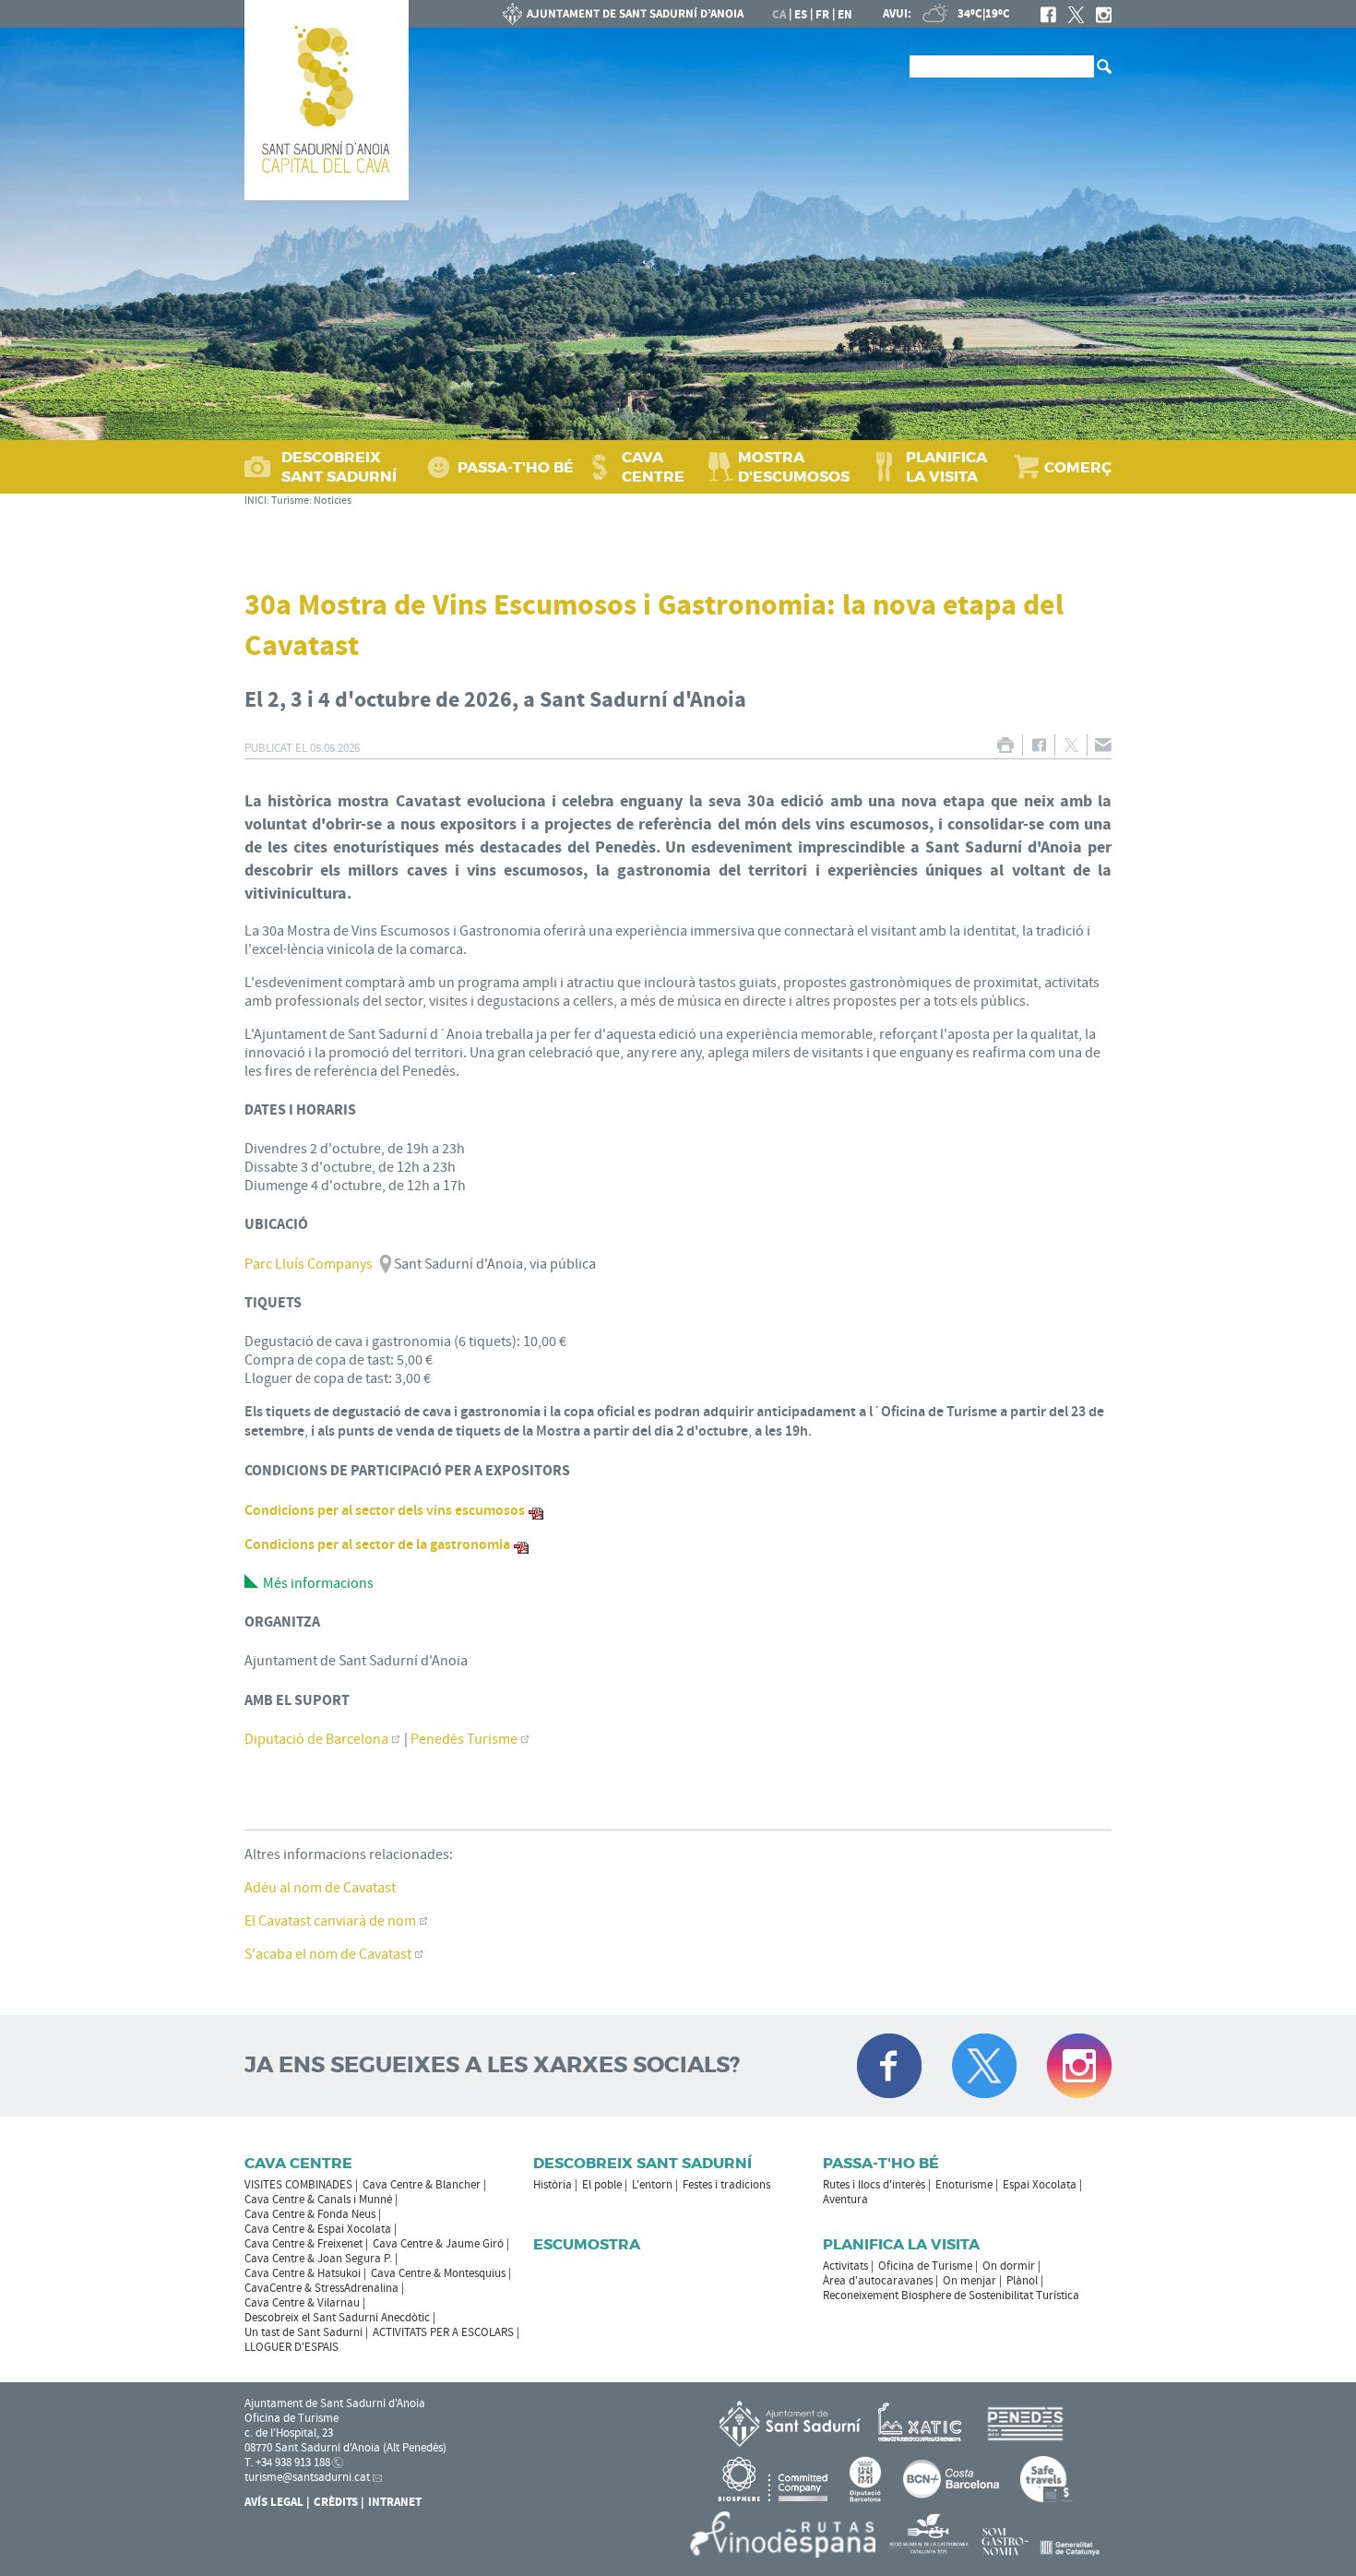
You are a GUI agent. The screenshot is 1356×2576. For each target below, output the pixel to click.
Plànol (1022, 2281)
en (845, 15)
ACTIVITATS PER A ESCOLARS (443, 2332)
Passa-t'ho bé (881, 2163)
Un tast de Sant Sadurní (303, 2332)
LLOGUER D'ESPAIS (291, 2347)
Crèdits (336, 2502)
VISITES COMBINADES (298, 2185)
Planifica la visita (901, 2244)
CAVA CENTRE (653, 467)
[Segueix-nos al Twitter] (984, 2066)
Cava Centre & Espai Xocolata (318, 2229)
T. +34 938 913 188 (287, 2463)
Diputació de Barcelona (316, 1739)
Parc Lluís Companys (309, 1264)
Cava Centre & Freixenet (303, 2244)
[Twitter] (1076, 15)
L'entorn (652, 2185)
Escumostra (587, 2244)
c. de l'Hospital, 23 (289, 2433)
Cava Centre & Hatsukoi (303, 2273)
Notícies (333, 501)
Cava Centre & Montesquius (438, 2273)
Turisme (290, 501)
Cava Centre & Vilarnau (302, 2303)
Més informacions (318, 1583)
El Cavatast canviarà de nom (330, 1921)
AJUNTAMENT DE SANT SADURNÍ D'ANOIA (624, 14)
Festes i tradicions (726, 2185)
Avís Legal (274, 2502)
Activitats (845, 2266)
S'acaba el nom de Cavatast (328, 1954)
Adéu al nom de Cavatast (320, 1888)
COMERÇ (1078, 467)
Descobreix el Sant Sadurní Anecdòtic (337, 2318)
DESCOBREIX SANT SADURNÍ (339, 467)
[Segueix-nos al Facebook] (889, 2066)
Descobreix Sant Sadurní (642, 2163)
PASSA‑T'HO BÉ (516, 467)
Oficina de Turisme (925, 2266)
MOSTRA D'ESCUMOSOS (794, 467)
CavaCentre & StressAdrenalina (321, 2288)
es (801, 15)
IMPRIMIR (1005, 745)
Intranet (395, 2502)
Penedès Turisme (464, 1739)
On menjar (969, 2281)
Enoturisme (964, 2185)
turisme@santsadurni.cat (307, 2477)
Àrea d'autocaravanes (878, 2281)
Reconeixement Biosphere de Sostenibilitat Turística (951, 2296)
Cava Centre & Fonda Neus (310, 2214)
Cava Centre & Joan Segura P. (318, 2259)
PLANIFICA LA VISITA (946, 467)
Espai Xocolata (1040, 2185)
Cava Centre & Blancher (422, 2185)
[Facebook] (1048, 15)
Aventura (845, 2200)
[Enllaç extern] (923, 2423)
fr (822, 15)
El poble (602, 2185)
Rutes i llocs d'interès (874, 2185)
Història (553, 2185)
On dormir (1009, 2266)
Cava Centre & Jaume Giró (438, 2244)
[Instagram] (1104, 15)
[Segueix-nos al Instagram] (1079, 2066)
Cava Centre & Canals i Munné (318, 2200)
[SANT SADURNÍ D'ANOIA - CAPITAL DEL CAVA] (327, 100)
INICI (256, 501)
